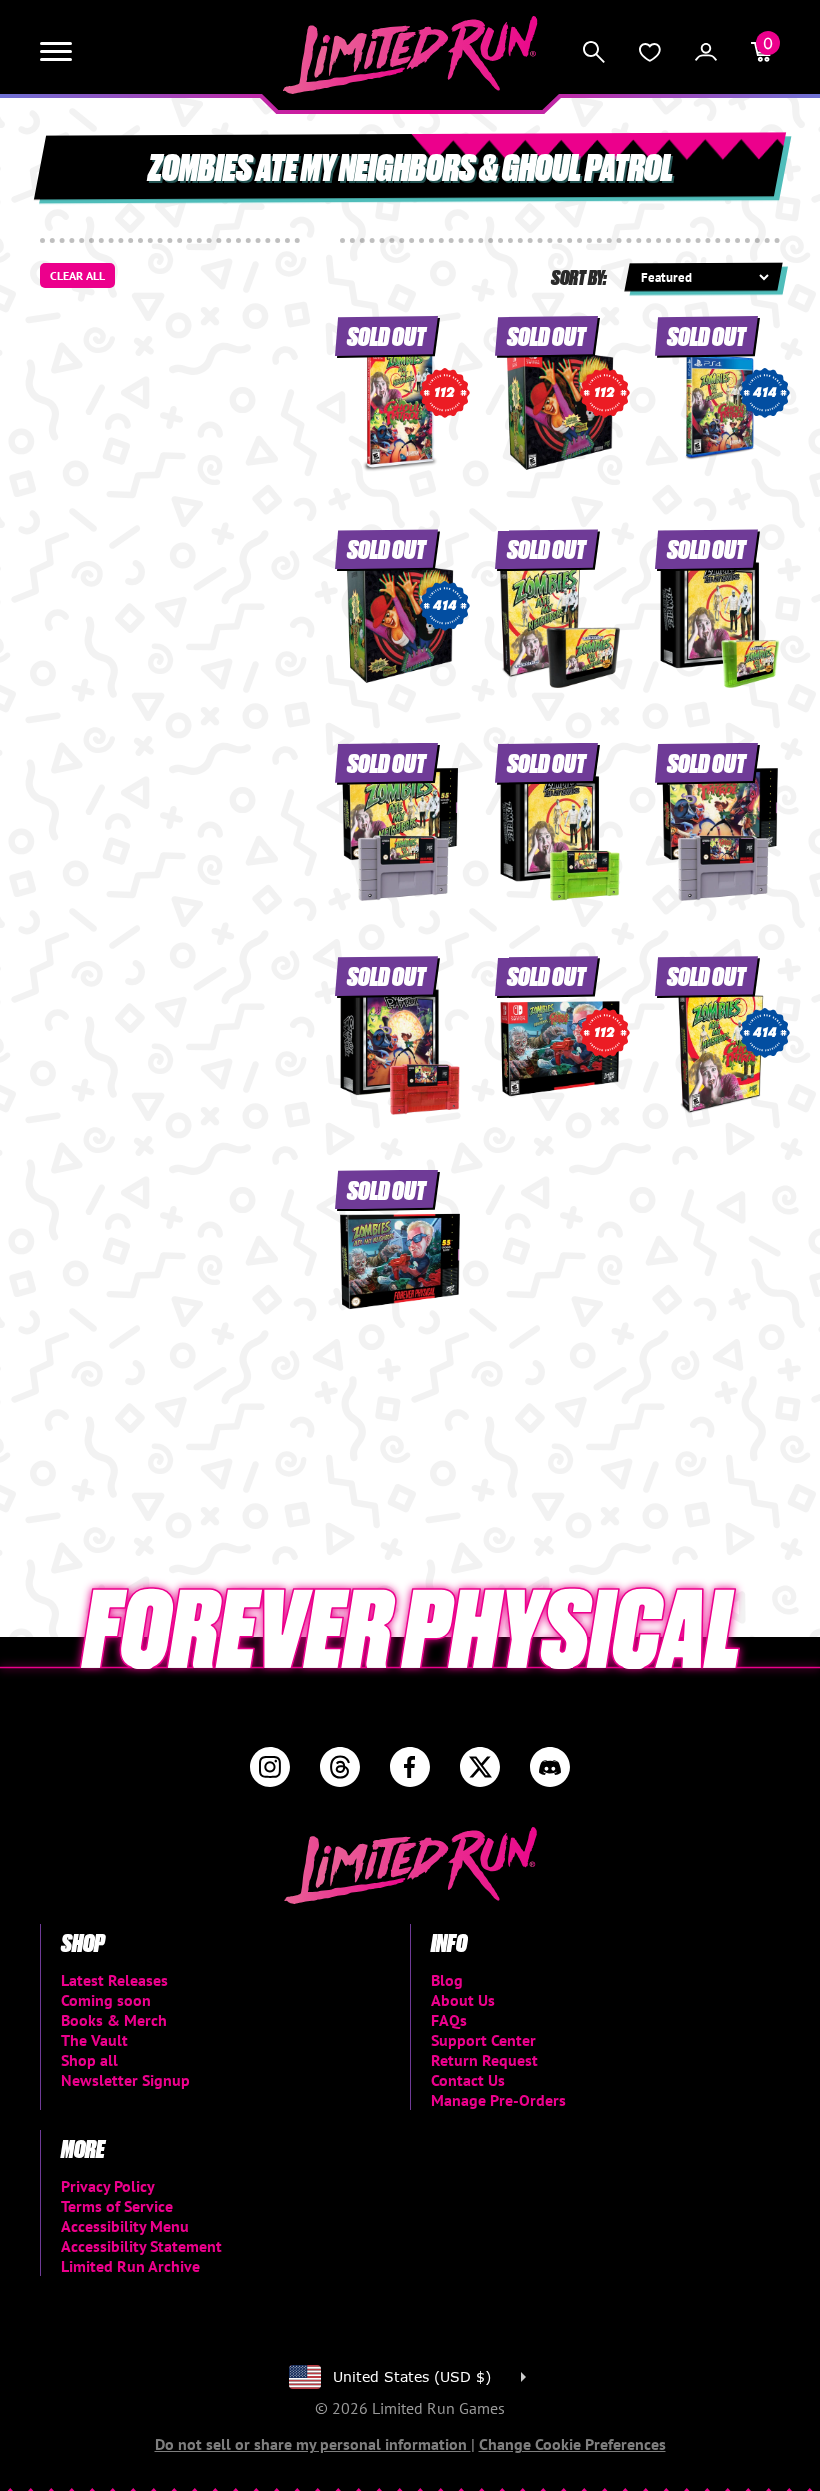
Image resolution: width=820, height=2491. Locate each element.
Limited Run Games (410, 55)
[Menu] (56, 52)
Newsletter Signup (125, 2080)
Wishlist (650, 52)
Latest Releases (114, 1980)
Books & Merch (114, 2020)
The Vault (94, 2040)
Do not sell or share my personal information (313, 2444)
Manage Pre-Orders (498, 2100)
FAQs (449, 2020)
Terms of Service (117, 2206)
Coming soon (106, 2000)
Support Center (483, 2040)
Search (594, 52)
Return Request (484, 2060)
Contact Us (468, 2080)
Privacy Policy (108, 2186)
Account (706, 52)
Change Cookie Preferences (572, 2444)
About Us (463, 2000)
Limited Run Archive (130, 2266)
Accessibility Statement (141, 2246)
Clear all (77, 275)
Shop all (89, 2060)
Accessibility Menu (125, 2226)
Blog (447, 1980)
